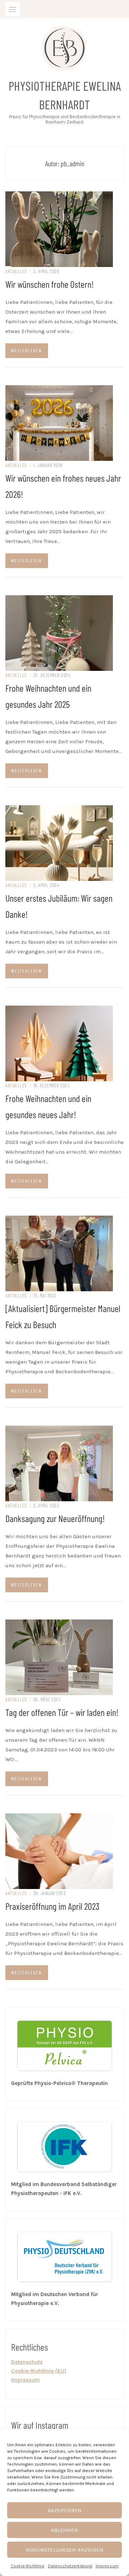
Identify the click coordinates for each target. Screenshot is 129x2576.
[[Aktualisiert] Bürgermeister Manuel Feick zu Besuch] (59, 1253)
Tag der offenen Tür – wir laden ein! (62, 1712)
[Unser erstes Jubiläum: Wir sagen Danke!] (59, 843)
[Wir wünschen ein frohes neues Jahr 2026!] (59, 423)
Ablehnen (64, 2530)
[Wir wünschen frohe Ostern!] (59, 229)
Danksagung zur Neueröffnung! (55, 1518)
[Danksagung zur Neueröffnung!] (59, 1463)
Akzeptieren (65, 2510)
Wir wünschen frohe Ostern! (50, 284)
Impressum (107, 2566)
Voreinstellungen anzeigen (64, 2550)
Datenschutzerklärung (70, 2566)
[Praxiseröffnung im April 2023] (59, 1851)
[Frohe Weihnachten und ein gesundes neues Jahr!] (59, 1043)
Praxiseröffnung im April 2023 (52, 1906)
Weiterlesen (26, 350)
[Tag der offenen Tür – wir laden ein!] (59, 1657)
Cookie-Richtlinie (28, 2566)
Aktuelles (16, 271)
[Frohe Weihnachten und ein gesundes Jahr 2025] (59, 633)
